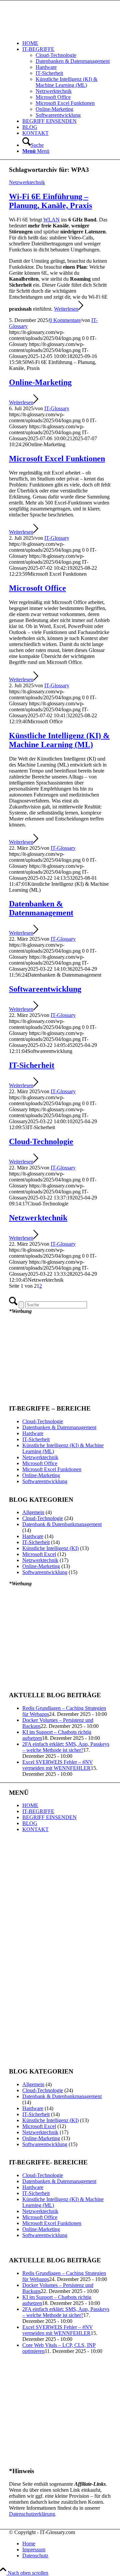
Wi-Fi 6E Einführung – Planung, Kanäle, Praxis (50, 201)
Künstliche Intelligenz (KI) (50, 1548)
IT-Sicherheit (32, 1065)
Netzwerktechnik (27, 182)
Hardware (33, 1433)
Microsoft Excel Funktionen (57, 459)
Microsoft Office (37, 588)
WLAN (51, 220)
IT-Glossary (57, 408)
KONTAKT (35, 1829)
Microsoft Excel (39, 1554)
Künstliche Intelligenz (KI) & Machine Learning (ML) (59, 740)
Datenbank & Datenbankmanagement (62, 1524)
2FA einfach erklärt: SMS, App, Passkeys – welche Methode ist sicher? (66, 1747)
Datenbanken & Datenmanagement (41, 908)
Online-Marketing (40, 382)
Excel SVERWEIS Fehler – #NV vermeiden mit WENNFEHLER (58, 1765)
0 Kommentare (65, 320)
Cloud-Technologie (41, 1141)
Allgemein (33, 1512)
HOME (30, 1805)
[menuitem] (67, 43)
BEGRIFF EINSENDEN (49, 1817)
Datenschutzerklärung (32, 2514)
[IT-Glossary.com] (59, 32)
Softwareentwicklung (45, 989)
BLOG (30, 1823)
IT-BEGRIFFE (38, 1811)
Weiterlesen (66, 309)
